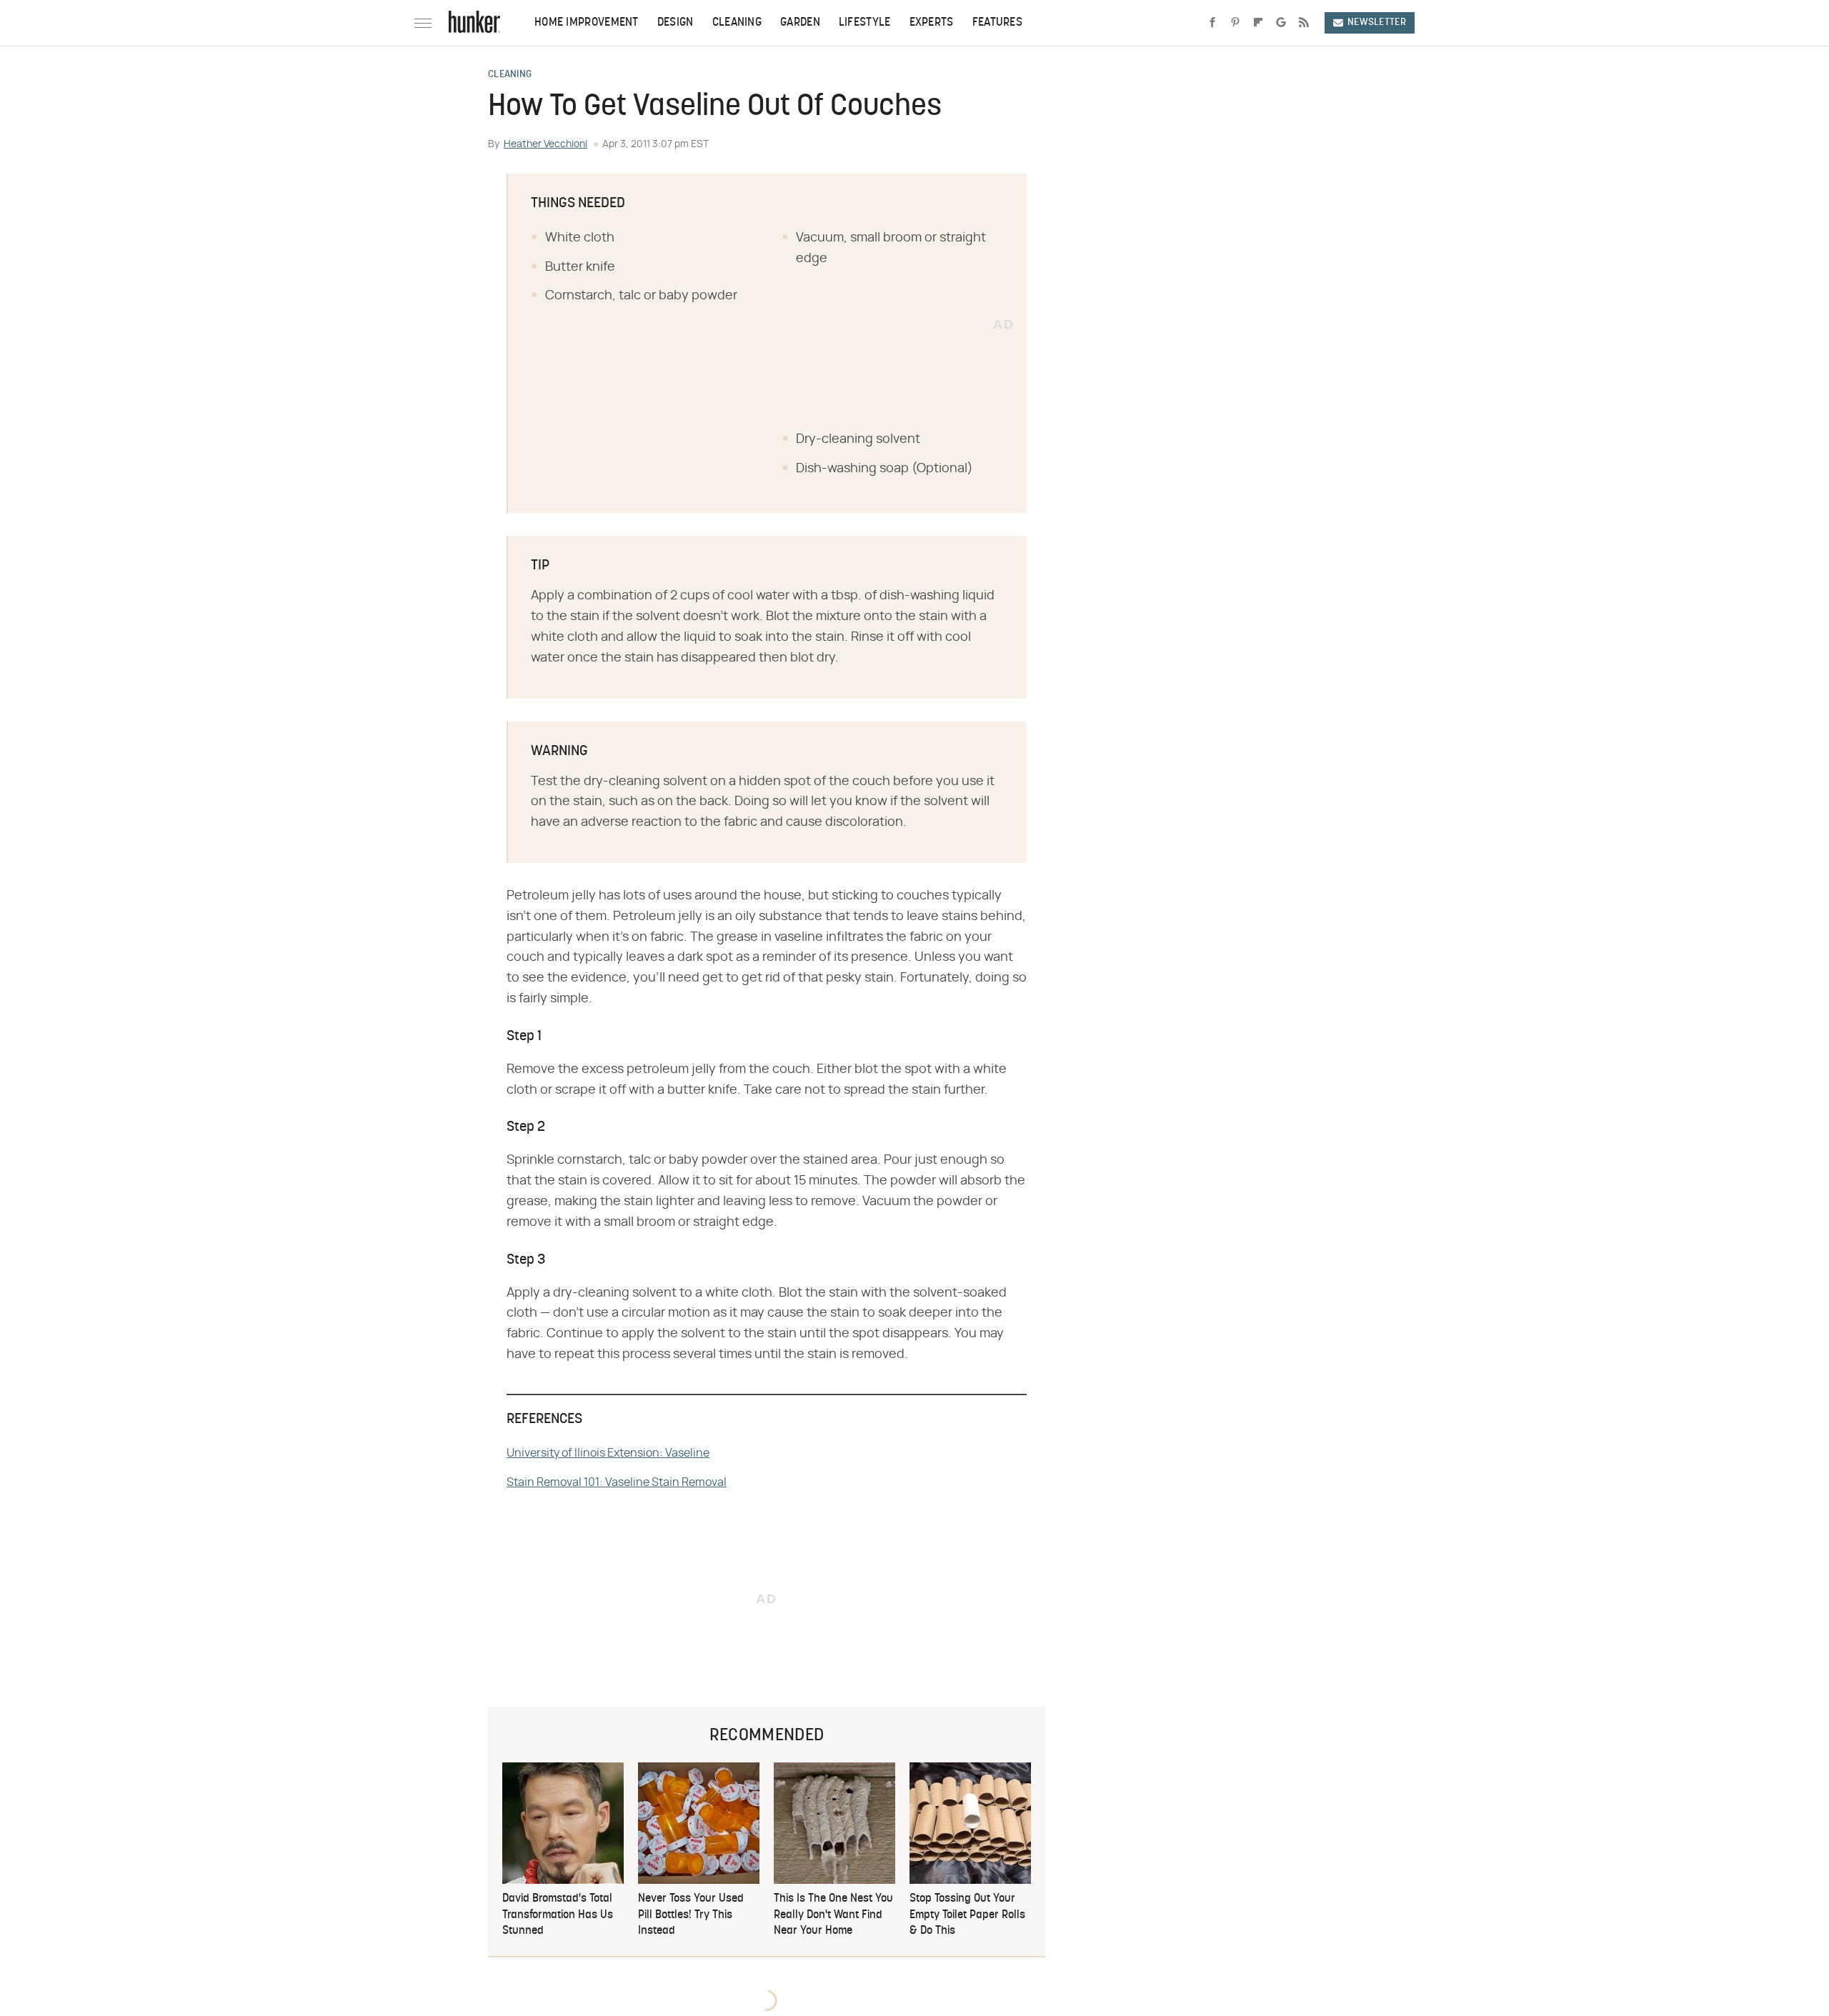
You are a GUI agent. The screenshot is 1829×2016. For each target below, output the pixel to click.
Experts (932, 23)
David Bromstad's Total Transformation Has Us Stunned (558, 1915)
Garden (800, 23)
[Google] (1281, 23)
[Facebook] (1212, 23)
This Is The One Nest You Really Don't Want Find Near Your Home (833, 1915)
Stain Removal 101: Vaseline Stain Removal (617, 1482)
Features (997, 23)
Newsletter (1377, 23)
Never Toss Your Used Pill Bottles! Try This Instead (691, 1915)
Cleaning (737, 23)
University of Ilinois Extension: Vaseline (608, 1453)
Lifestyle (865, 23)
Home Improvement (587, 23)
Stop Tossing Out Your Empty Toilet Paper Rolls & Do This (967, 1915)
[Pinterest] (1235, 23)
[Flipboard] (1258, 23)
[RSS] (1304, 23)
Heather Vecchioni (545, 144)
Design (676, 23)
